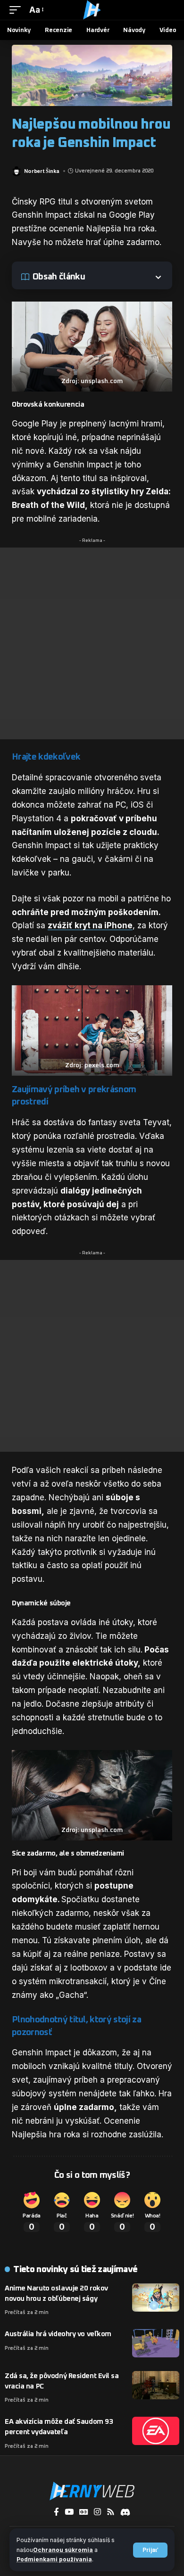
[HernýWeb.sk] (92, 10)
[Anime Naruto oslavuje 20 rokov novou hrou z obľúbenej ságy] (156, 2298)
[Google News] (84, 2512)
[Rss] (111, 2512)
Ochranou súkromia (63, 2550)
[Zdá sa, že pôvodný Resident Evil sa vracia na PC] (156, 2385)
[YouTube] (69, 2512)
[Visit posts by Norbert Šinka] (17, 171)
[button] (150, 2550)
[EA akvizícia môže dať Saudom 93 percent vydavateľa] (156, 2431)
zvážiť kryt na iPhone (90, 925)
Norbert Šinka (42, 171)
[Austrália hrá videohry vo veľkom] (156, 2343)
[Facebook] (56, 2512)
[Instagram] (97, 2512)
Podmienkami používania (54, 2559)
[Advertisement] (92, 643)
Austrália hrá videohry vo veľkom (58, 2334)
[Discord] (125, 2512)
